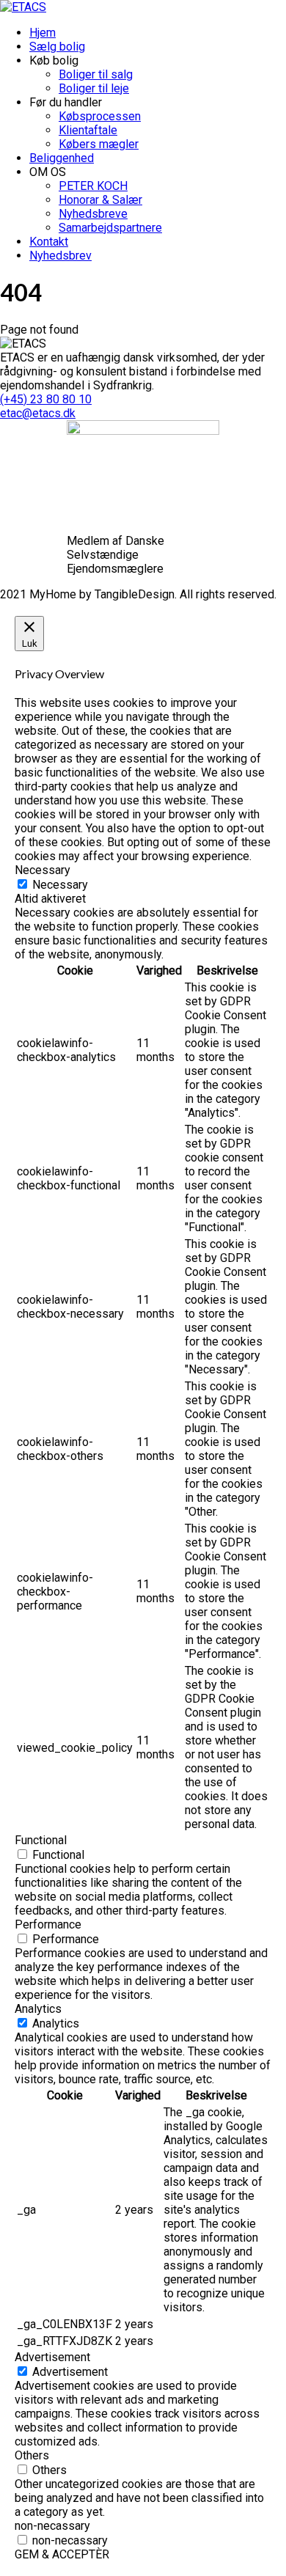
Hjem (43, 33)
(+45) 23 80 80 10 (46, 399)
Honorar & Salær (100, 200)
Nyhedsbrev (60, 256)
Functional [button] (41, 1840)
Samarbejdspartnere (110, 228)
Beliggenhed (62, 158)
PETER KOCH (93, 186)
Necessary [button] (43, 870)
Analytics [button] (38, 2009)
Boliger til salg (96, 74)
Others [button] (32, 2455)
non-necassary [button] (52, 2526)
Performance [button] (48, 1924)
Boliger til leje (94, 88)
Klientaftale (88, 130)
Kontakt (49, 242)
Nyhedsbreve (93, 214)
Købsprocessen (100, 116)
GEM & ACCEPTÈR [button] (62, 2554)
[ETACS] (23, 7)
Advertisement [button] (52, 2357)
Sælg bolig (57, 47)
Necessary (60, 885)
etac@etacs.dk (38, 413)
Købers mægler (99, 144)
